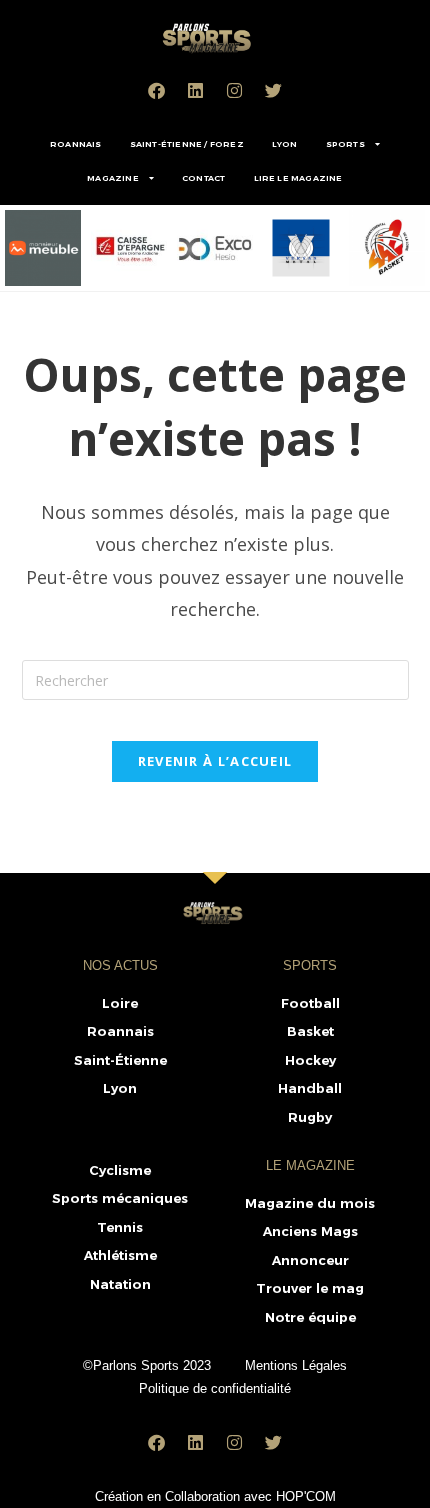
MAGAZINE (113, 178)
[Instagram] (235, 90)
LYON (285, 144)
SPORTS (345, 144)
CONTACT (203, 178)
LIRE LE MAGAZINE (298, 178)
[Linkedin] (196, 90)
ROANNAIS (76, 144)
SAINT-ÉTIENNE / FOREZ (187, 144)
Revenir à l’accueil (215, 761)
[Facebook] (157, 90)
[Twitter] (274, 90)
